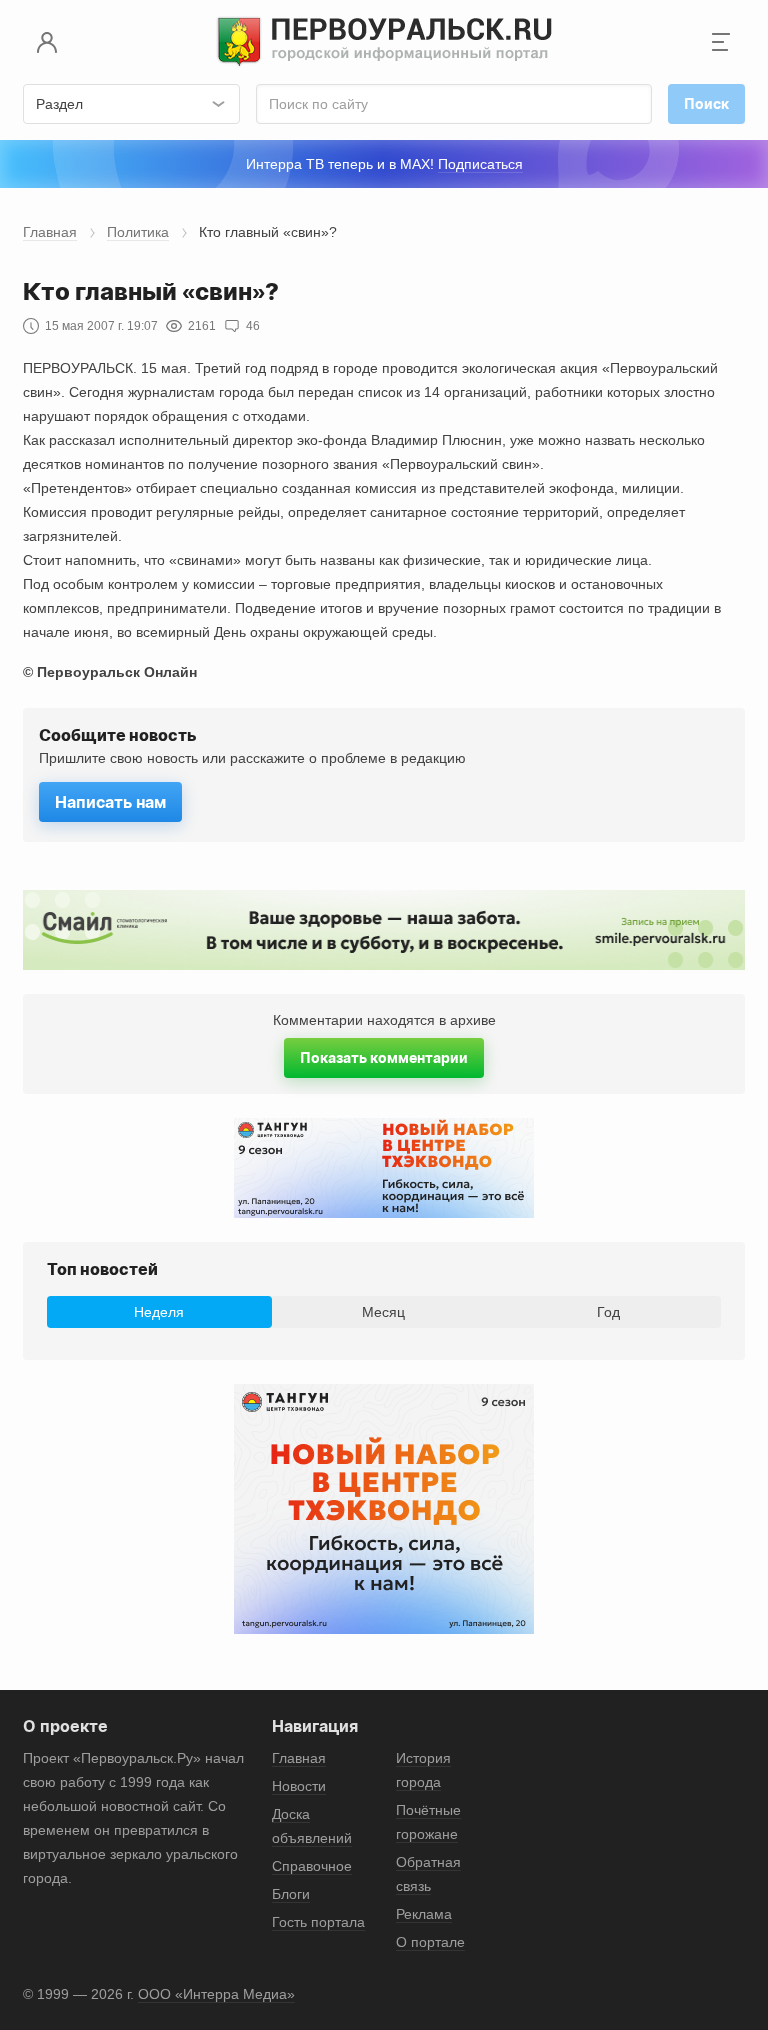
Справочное (312, 1866)
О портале (430, 1942)
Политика (138, 232)
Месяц (383, 1312)
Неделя (159, 1312)
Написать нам (110, 802)
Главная (50, 232)
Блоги (291, 1894)
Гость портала (318, 1922)
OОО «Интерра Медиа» (216, 1994)
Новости (299, 1786)
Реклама (424, 1914)
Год (608, 1312)
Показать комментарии (384, 1057)
